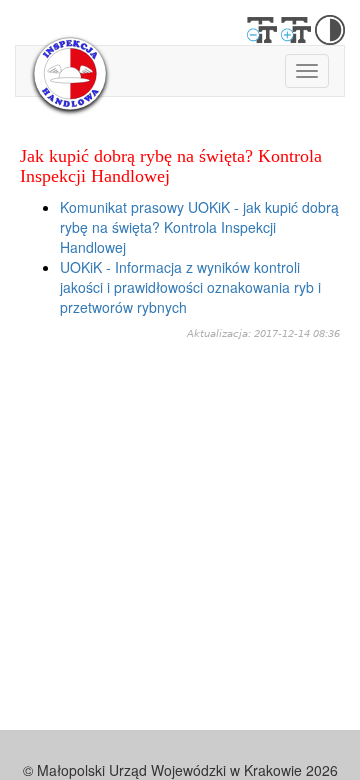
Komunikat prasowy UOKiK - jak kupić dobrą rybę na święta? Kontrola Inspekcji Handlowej (199, 227)
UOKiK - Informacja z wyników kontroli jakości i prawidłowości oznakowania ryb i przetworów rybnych (190, 287)
